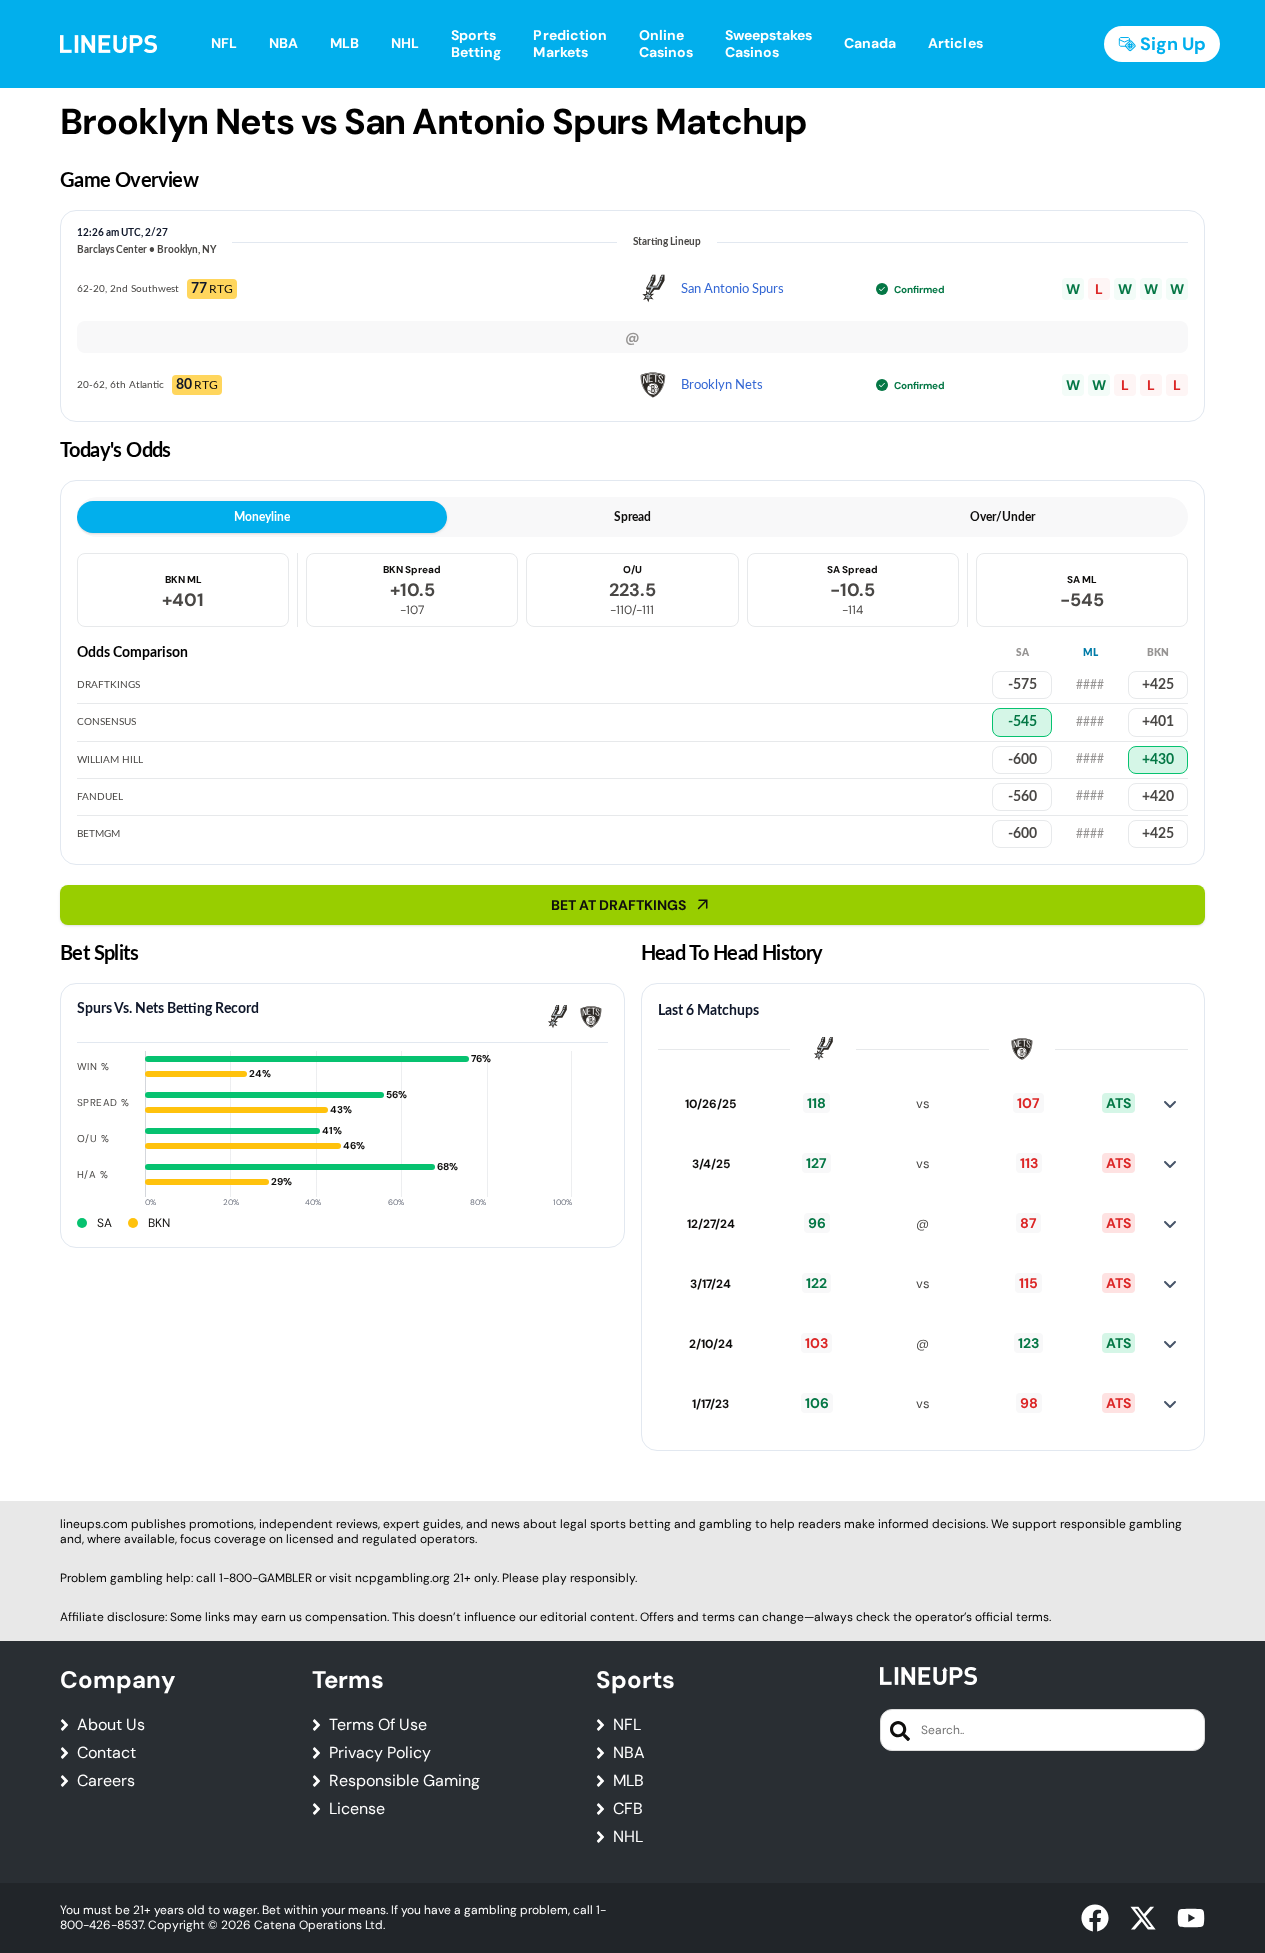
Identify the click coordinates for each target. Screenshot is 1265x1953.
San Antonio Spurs (732, 289)
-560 (1022, 797)
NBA (629, 1753)
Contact (106, 1753)
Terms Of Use (378, 1725)
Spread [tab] (632, 517)
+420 (1158, 797)
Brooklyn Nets (722, 385)
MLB (628, 1781)
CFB (628, 1809)
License (357, 1809)
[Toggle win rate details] (1170, 1104)
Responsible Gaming (404, 1781)
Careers (106, 1781)
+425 (1158, 685)
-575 (1022, 685)
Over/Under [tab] (1002, 517)
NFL (627, 1725)
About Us (111, 1725)
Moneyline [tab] (262, 517)
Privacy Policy (380, 1753)
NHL (628, 1837)
